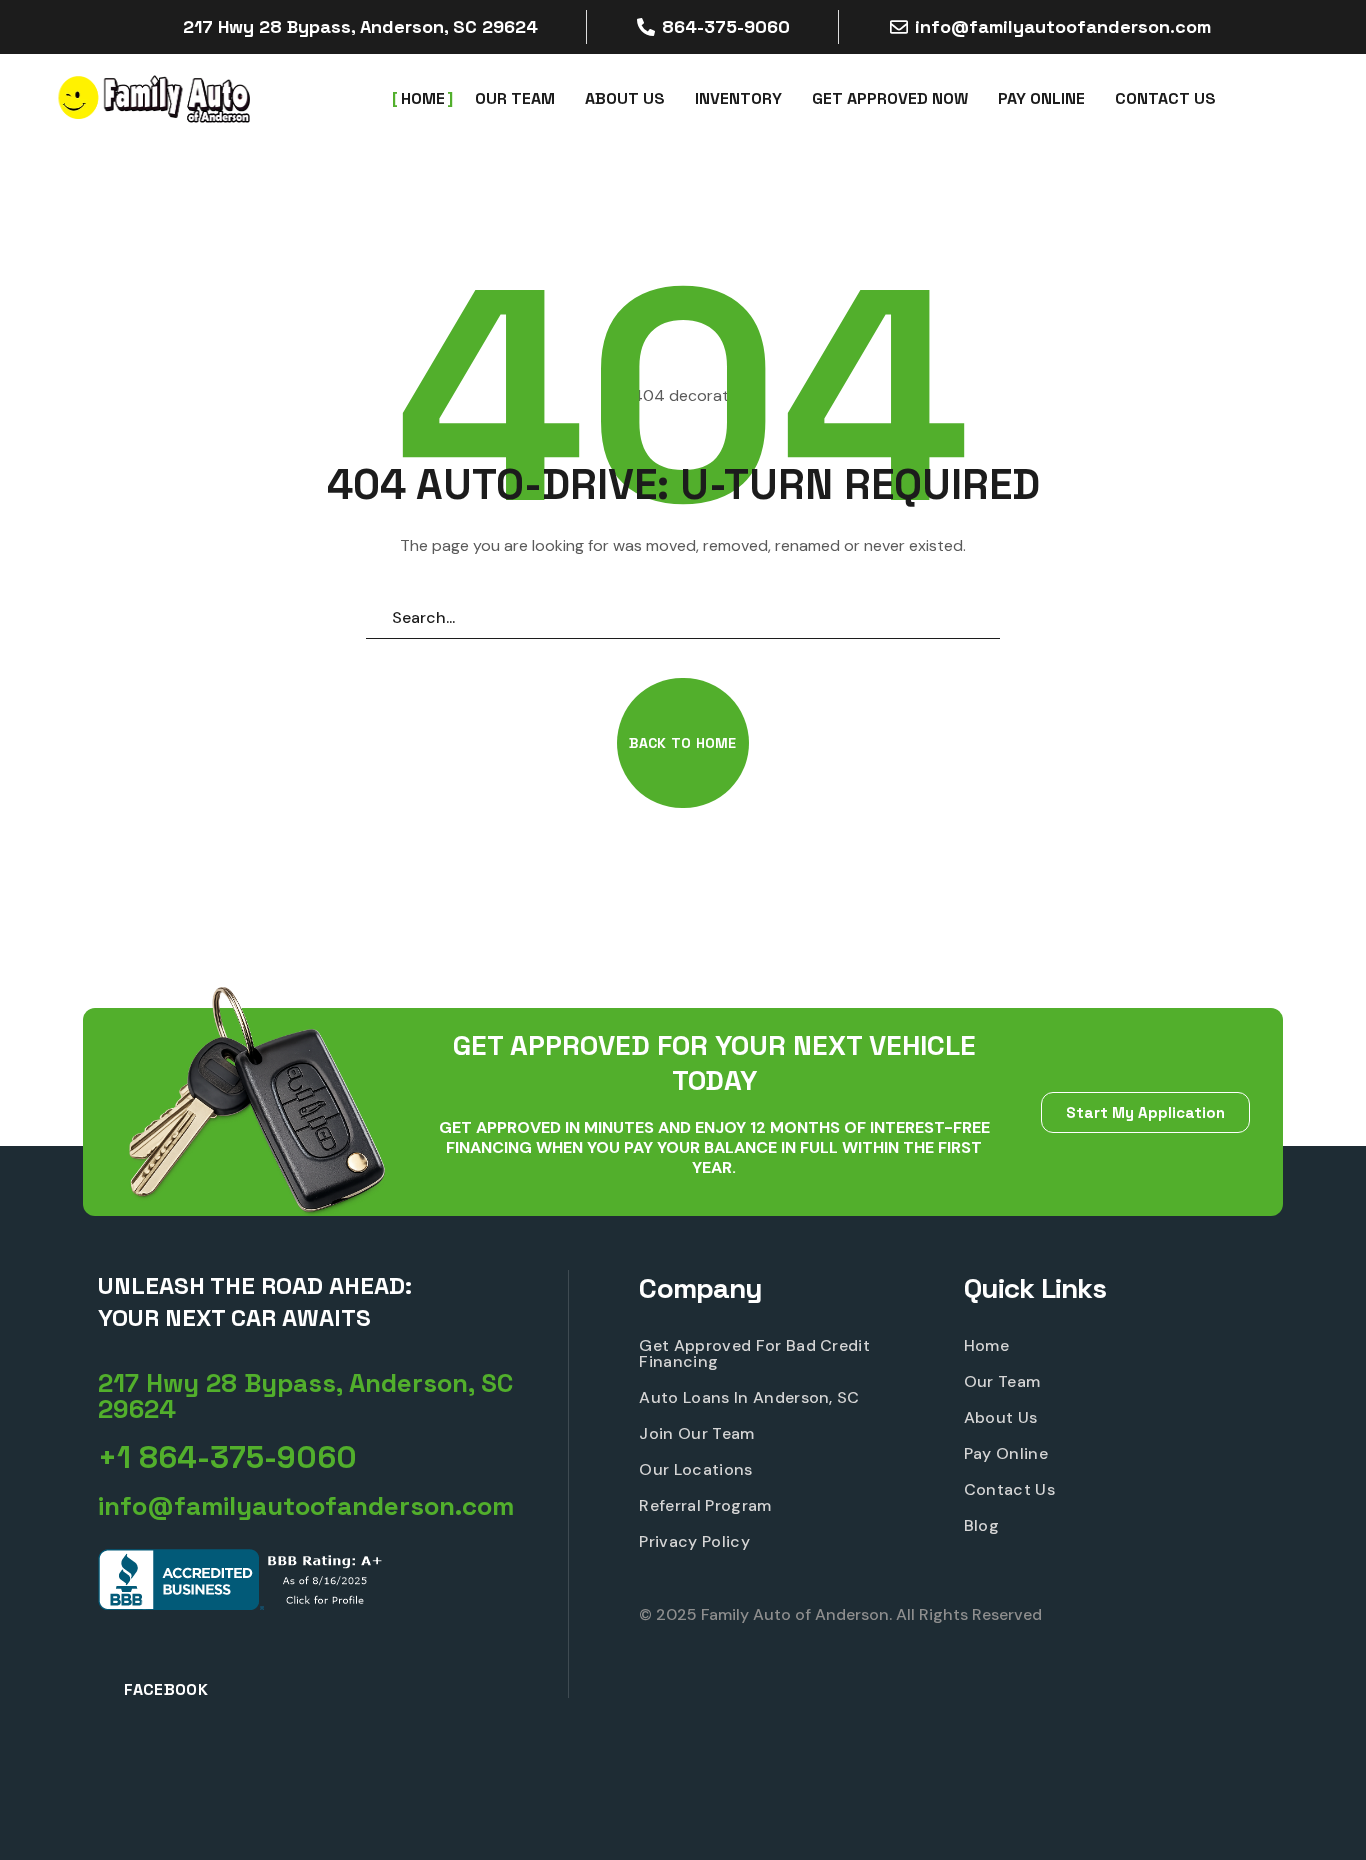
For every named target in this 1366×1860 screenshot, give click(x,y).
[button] (682, 743)
